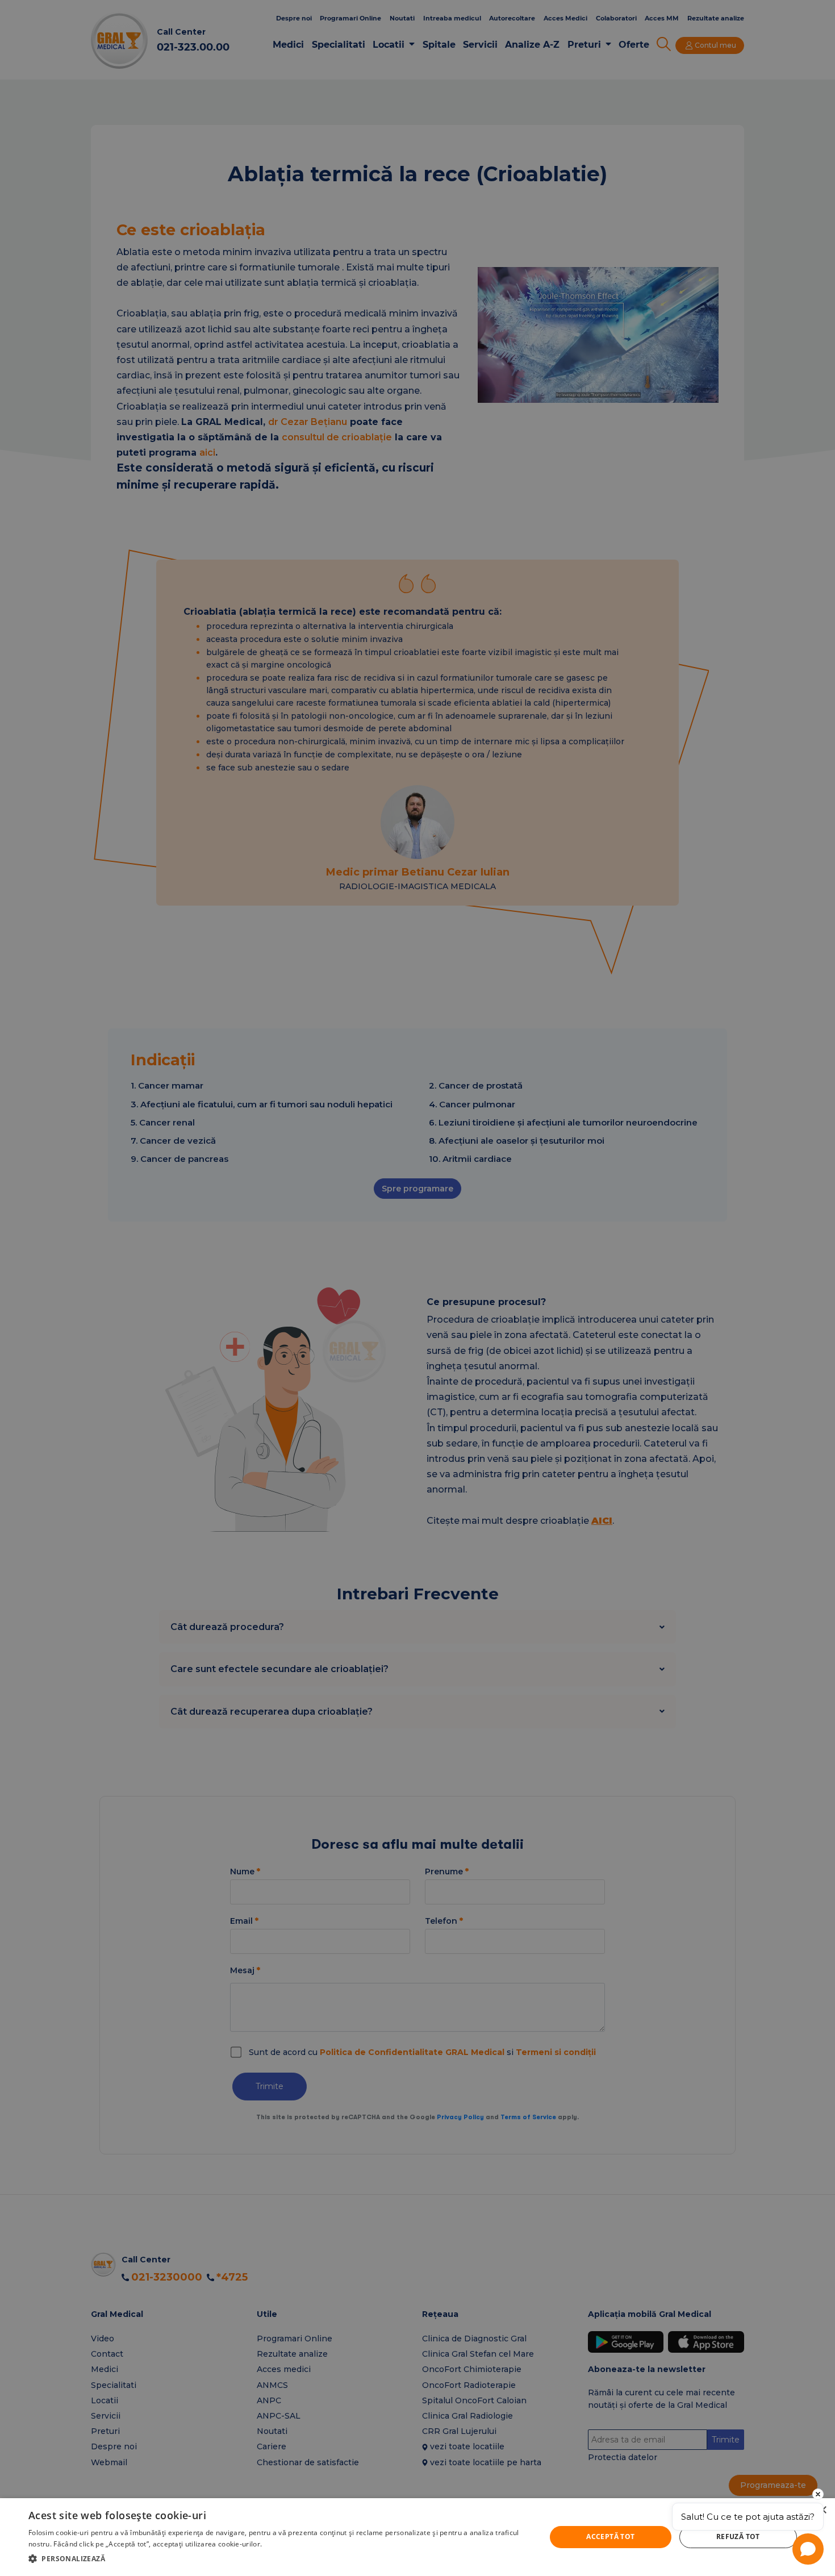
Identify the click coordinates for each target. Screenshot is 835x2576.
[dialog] (417, 2537)
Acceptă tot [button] (610, 2537)
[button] (279, 2559)
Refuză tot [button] (738, 2537)
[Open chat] (808, 2549)
